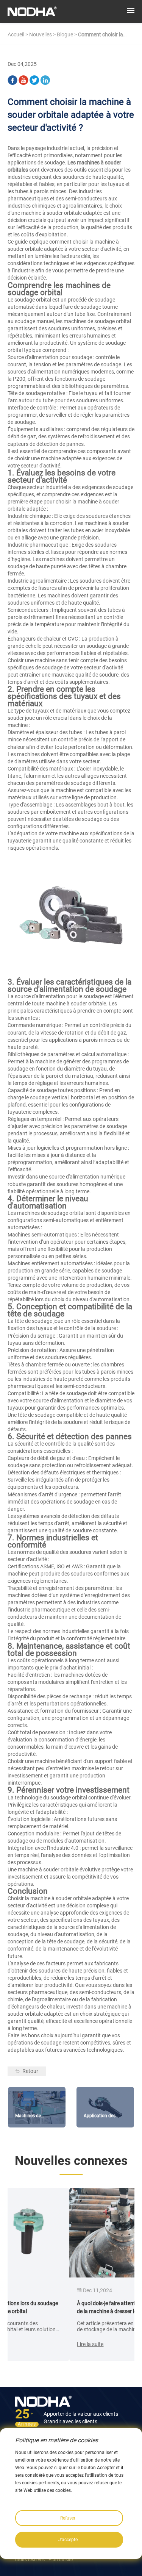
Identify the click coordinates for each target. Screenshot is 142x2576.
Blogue (65, 34)
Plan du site (61, 2560)
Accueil (16, 34)
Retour (30, 2071)
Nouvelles (41, 34)
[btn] (131, 11)
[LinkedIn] (45, 79)
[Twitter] (34, 79)
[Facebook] (12, 79)
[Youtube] (23, 79)
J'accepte (68, 2540)
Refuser (68, 2518)
